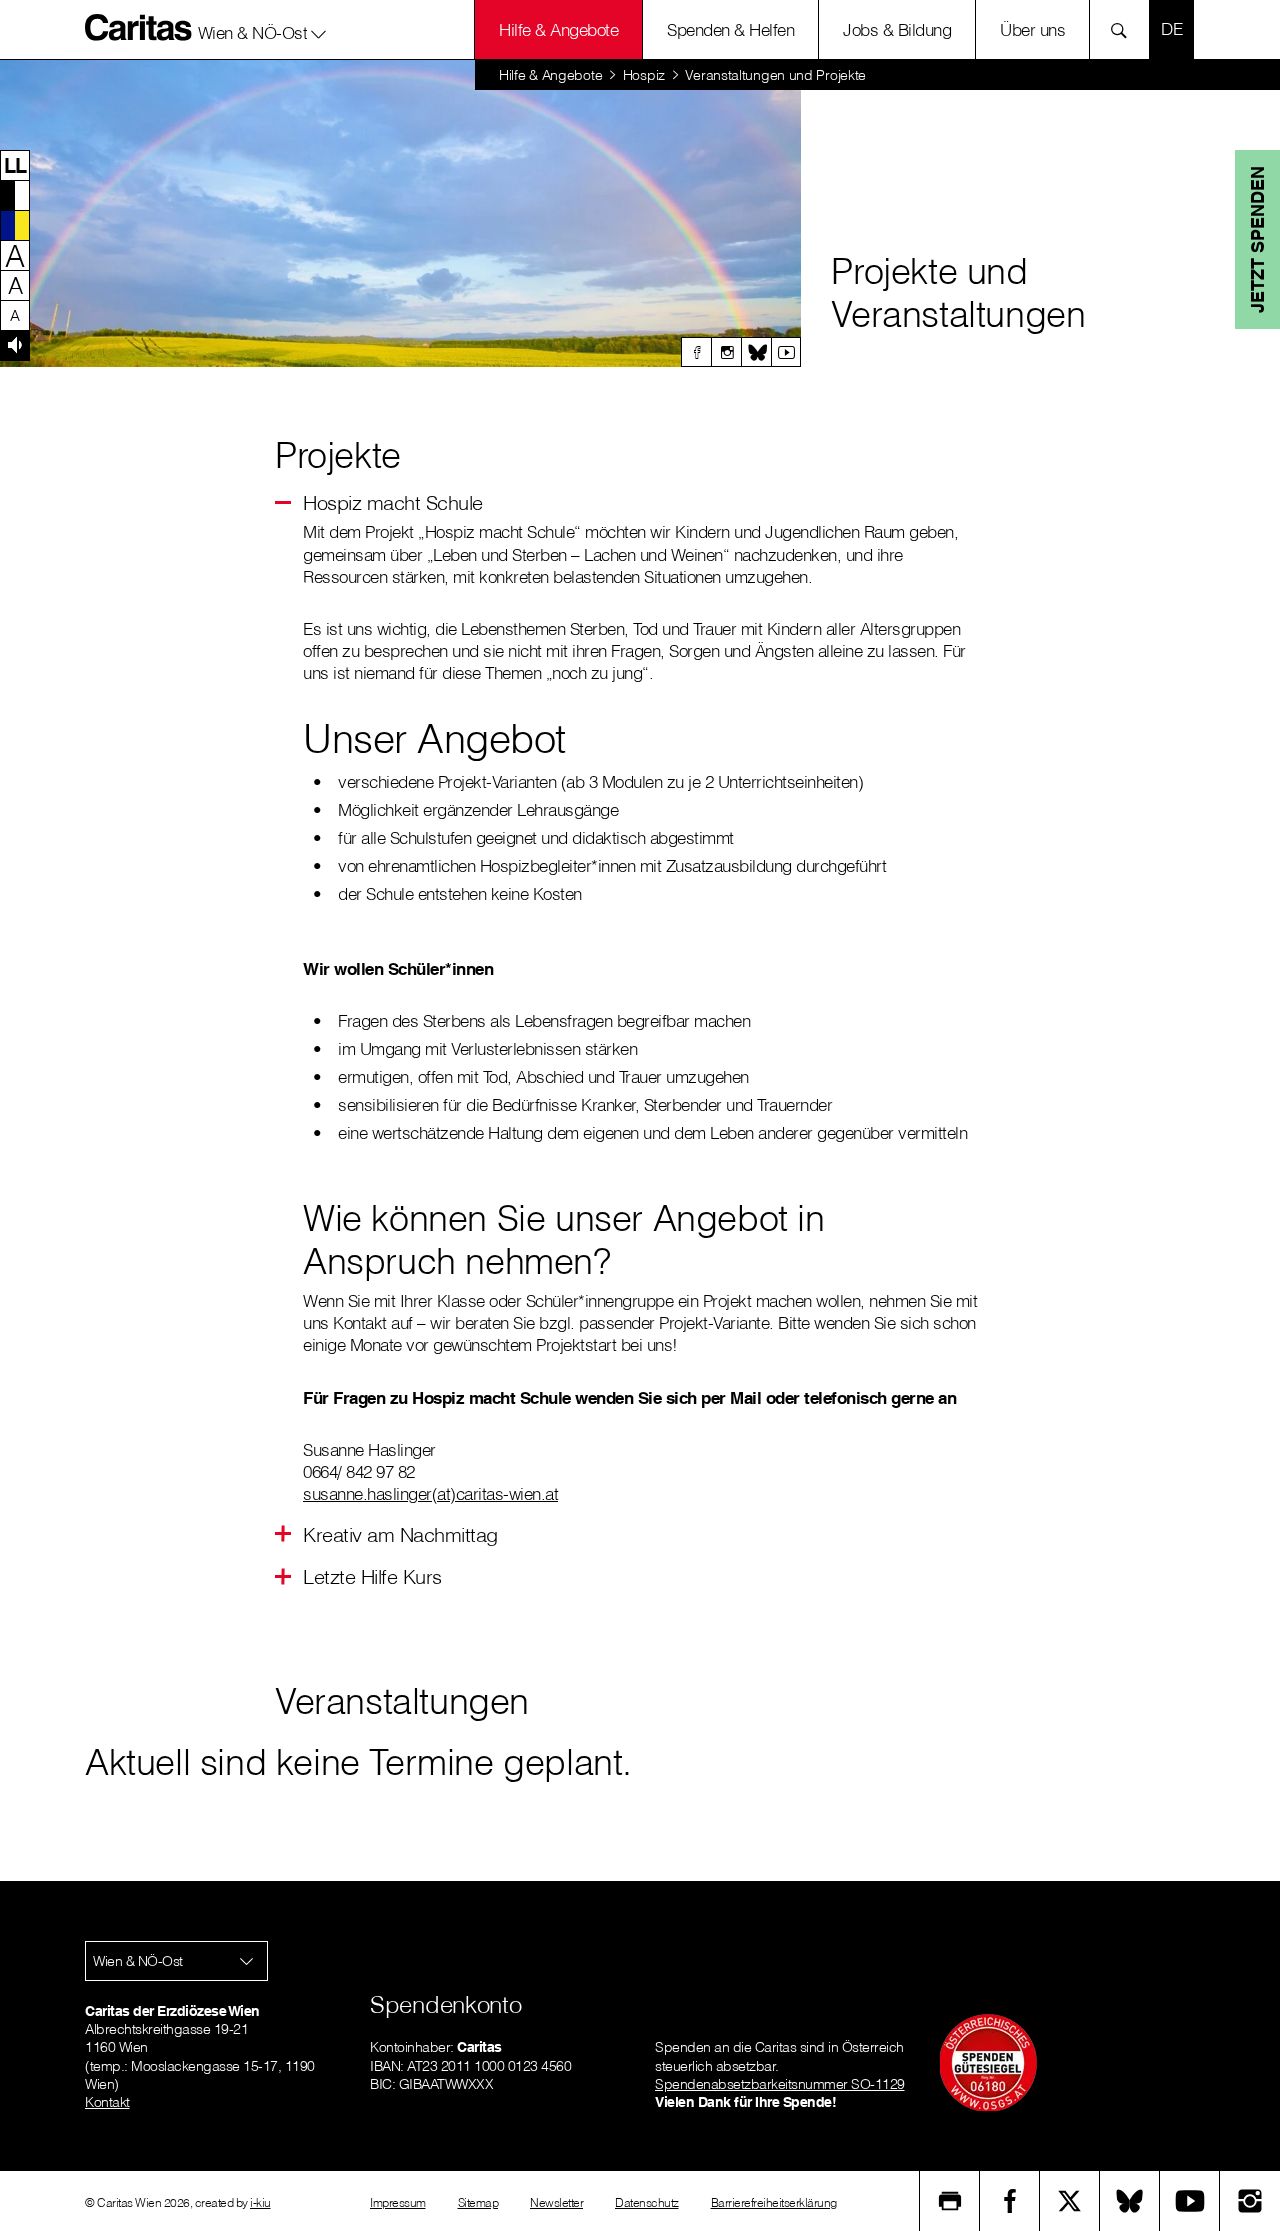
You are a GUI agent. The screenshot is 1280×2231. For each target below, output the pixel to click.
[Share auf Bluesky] (1130, 2201)
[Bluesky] (756, 352)
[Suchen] (1124, 29)
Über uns (1032, 29)
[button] (263, 29)
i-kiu (260, 2202)
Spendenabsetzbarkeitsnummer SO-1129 (780, 2084)
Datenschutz (647, 2202)
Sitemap (478, 2202)
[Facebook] (696, 352)
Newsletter (556, 2202)
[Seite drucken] (950, 2201)
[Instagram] (726, 352)
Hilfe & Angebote (558, 29)
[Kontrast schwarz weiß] (15, 195)
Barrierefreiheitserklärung (774, 2202)
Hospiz (644, 75)
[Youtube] (786, 352)
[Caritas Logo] (139, 27)
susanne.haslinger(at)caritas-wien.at (430, 1493)
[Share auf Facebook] (1010, 2201)
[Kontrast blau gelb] (15, 225)
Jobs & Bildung (897, 29)
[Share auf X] (1070, 2201)
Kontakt (107, 2102)
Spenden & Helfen (730, 29)
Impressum (398, 2202)
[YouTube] (1190, 2201)
